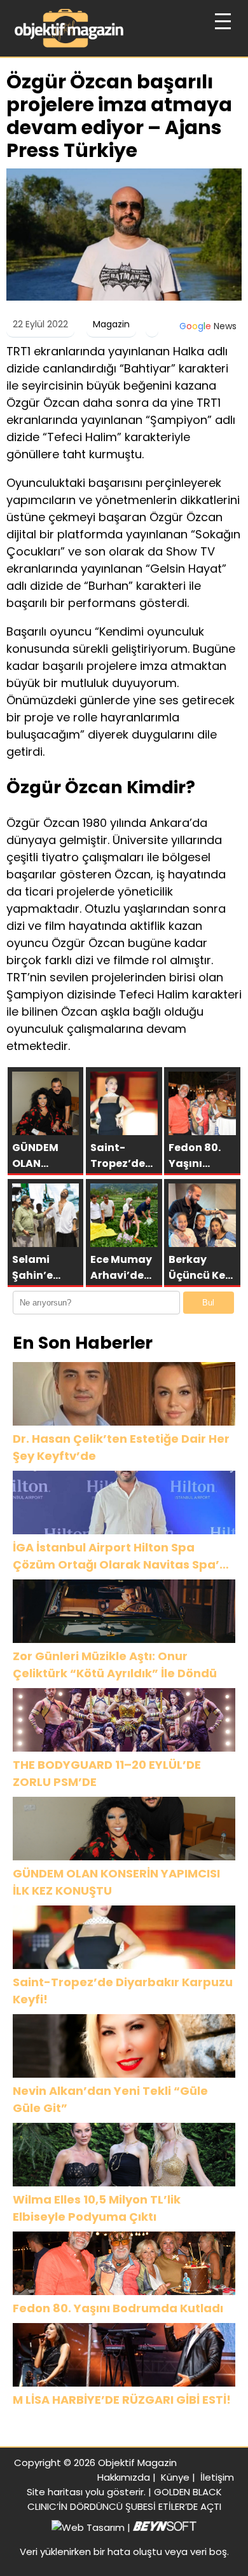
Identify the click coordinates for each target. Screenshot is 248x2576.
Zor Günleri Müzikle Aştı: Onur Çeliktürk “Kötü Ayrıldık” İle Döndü (115, 1665)
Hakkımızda (124, 2477)
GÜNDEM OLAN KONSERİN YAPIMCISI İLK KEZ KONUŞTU (116, 1882)
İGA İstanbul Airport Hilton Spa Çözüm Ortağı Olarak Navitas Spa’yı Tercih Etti (121, 1556)
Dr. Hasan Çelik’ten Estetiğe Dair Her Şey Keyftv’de (121, 1447)
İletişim (217, 2477)
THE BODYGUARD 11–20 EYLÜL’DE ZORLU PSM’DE (107, 1773)
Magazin (111, 324)
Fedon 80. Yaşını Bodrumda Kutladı (118, 2308)
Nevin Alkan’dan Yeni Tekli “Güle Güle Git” (110, 2099)
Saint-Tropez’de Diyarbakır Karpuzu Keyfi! (123, 1991)
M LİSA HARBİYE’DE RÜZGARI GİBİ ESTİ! (122, 2400)
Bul (208, 1303)
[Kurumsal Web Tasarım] (165, 2527)
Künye (175, 2477)
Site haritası (55, 2492)
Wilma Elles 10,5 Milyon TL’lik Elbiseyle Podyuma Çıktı (97, 2208)
